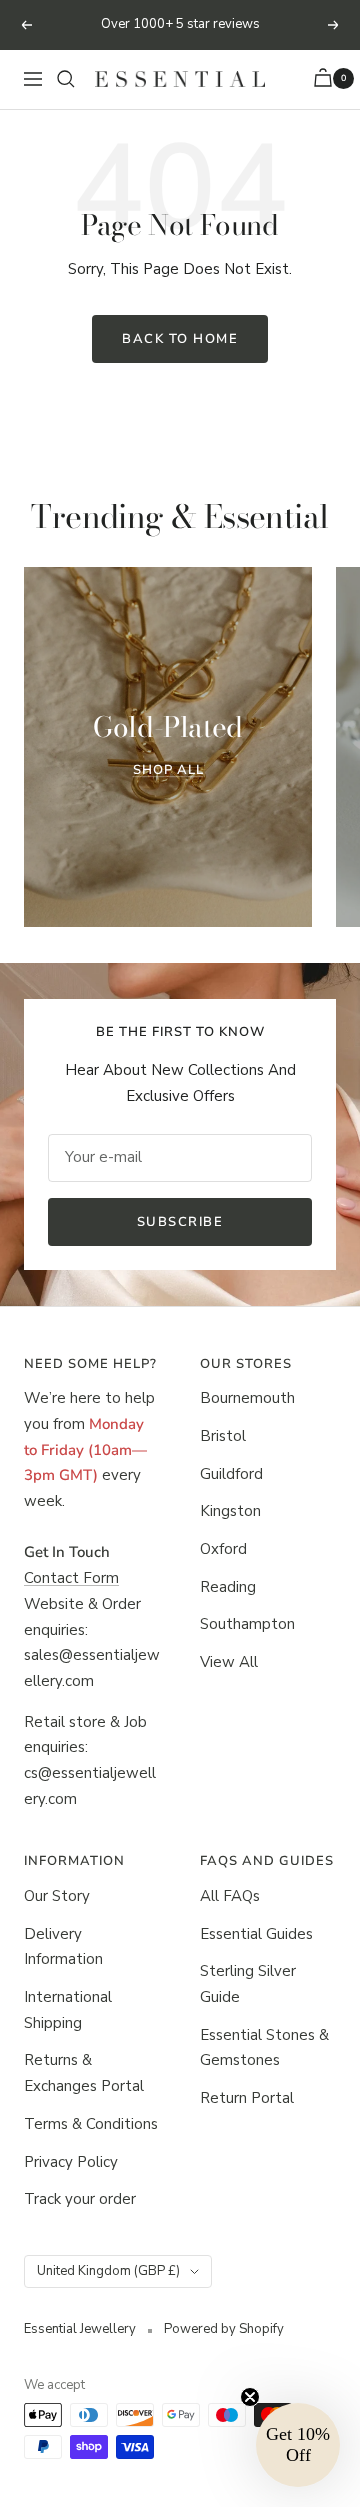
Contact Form (71, 1578)
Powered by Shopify (224, 2329)
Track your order (80, 2199)
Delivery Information (63, 1947)
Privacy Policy (71, 2162)
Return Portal (247, 2098)
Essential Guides (256, 1934)
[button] (298, 2445)
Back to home (180, 339)
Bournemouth (247, 1398)
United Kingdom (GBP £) (108, 2271)
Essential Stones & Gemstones (264, 2048)
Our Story (57, 1896)
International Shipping (68, 2010)
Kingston (230, 1511)
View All (229, 1662)
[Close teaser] (250, 2397)
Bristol (223, 1436)
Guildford (231, 1474)
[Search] (66, 79)
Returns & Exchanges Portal (84, 2073)
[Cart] (326, 79)
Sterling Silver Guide (248, 1984)
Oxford (223, 1549)
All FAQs (230, 1896)
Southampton (247, 1624)
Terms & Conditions (91, 2124)
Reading (228, 1587)
